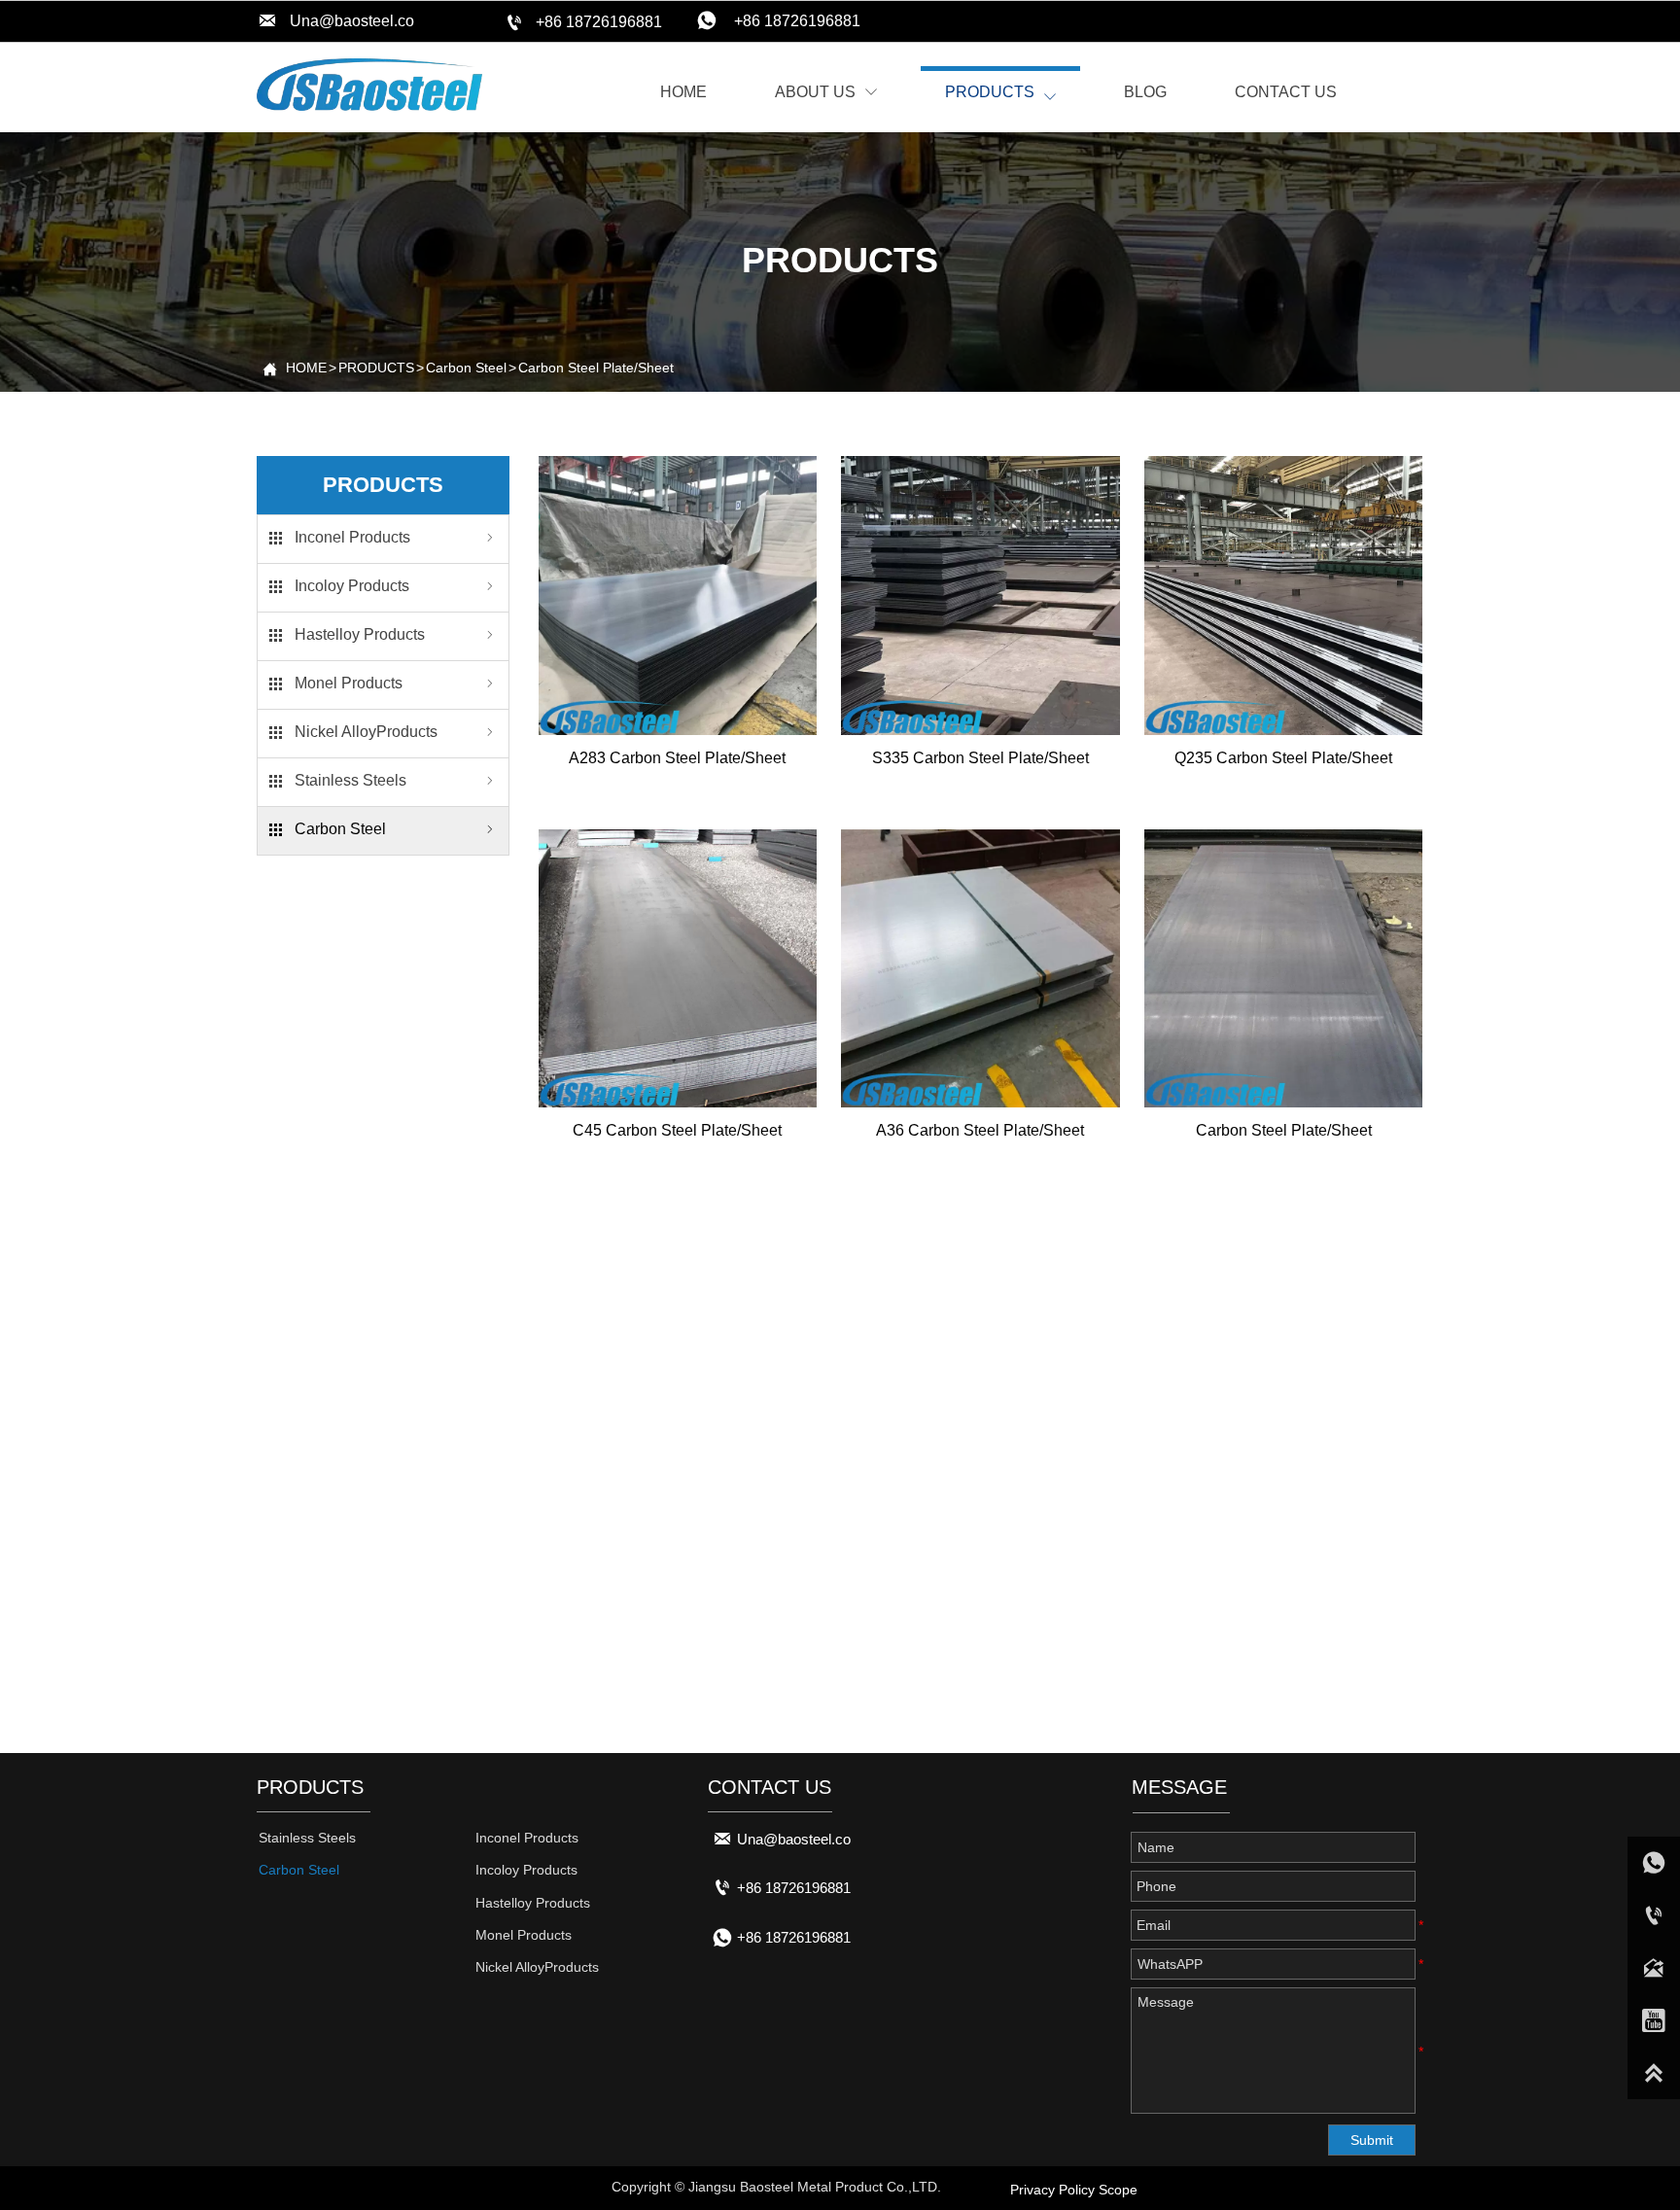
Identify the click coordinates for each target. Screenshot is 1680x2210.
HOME (306, 368)
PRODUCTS (376, 368)
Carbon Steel (466, 368)
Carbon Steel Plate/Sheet (596, 368)
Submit (1372, 2140)
